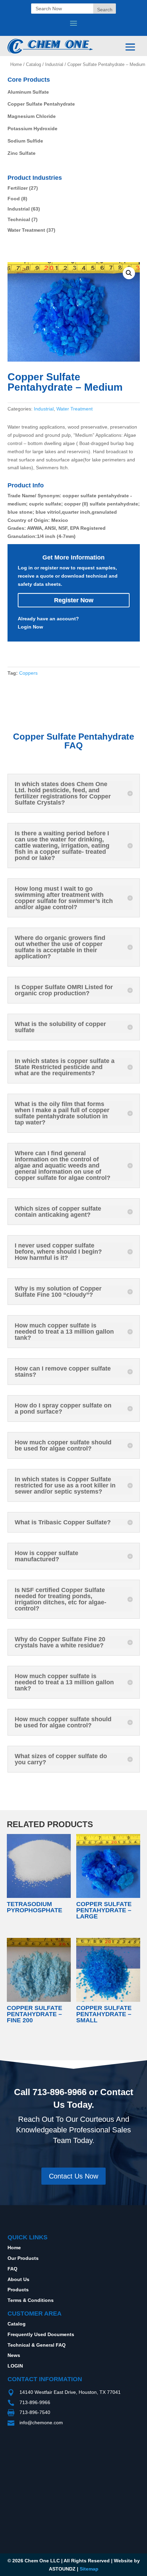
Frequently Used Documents (41, 2334)
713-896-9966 (59, 2092)
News (14, 2355)
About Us (18, 2279)
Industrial (54, 64)
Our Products (23, 2258)
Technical (19, 219)
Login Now (30, 627)
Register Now (74, 600)
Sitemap (89, 2569)
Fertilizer (18, 188)
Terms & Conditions (31, 2300)
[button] (129, 273)
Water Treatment (26, 230)
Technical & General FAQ (37, 2345)
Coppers (28, 673)
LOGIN (15, 2366)
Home (16, 64)
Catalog (34, 64)
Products (18, 2290)
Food (14, 199)
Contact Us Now (73, 2176)
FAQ (12, 2269)
